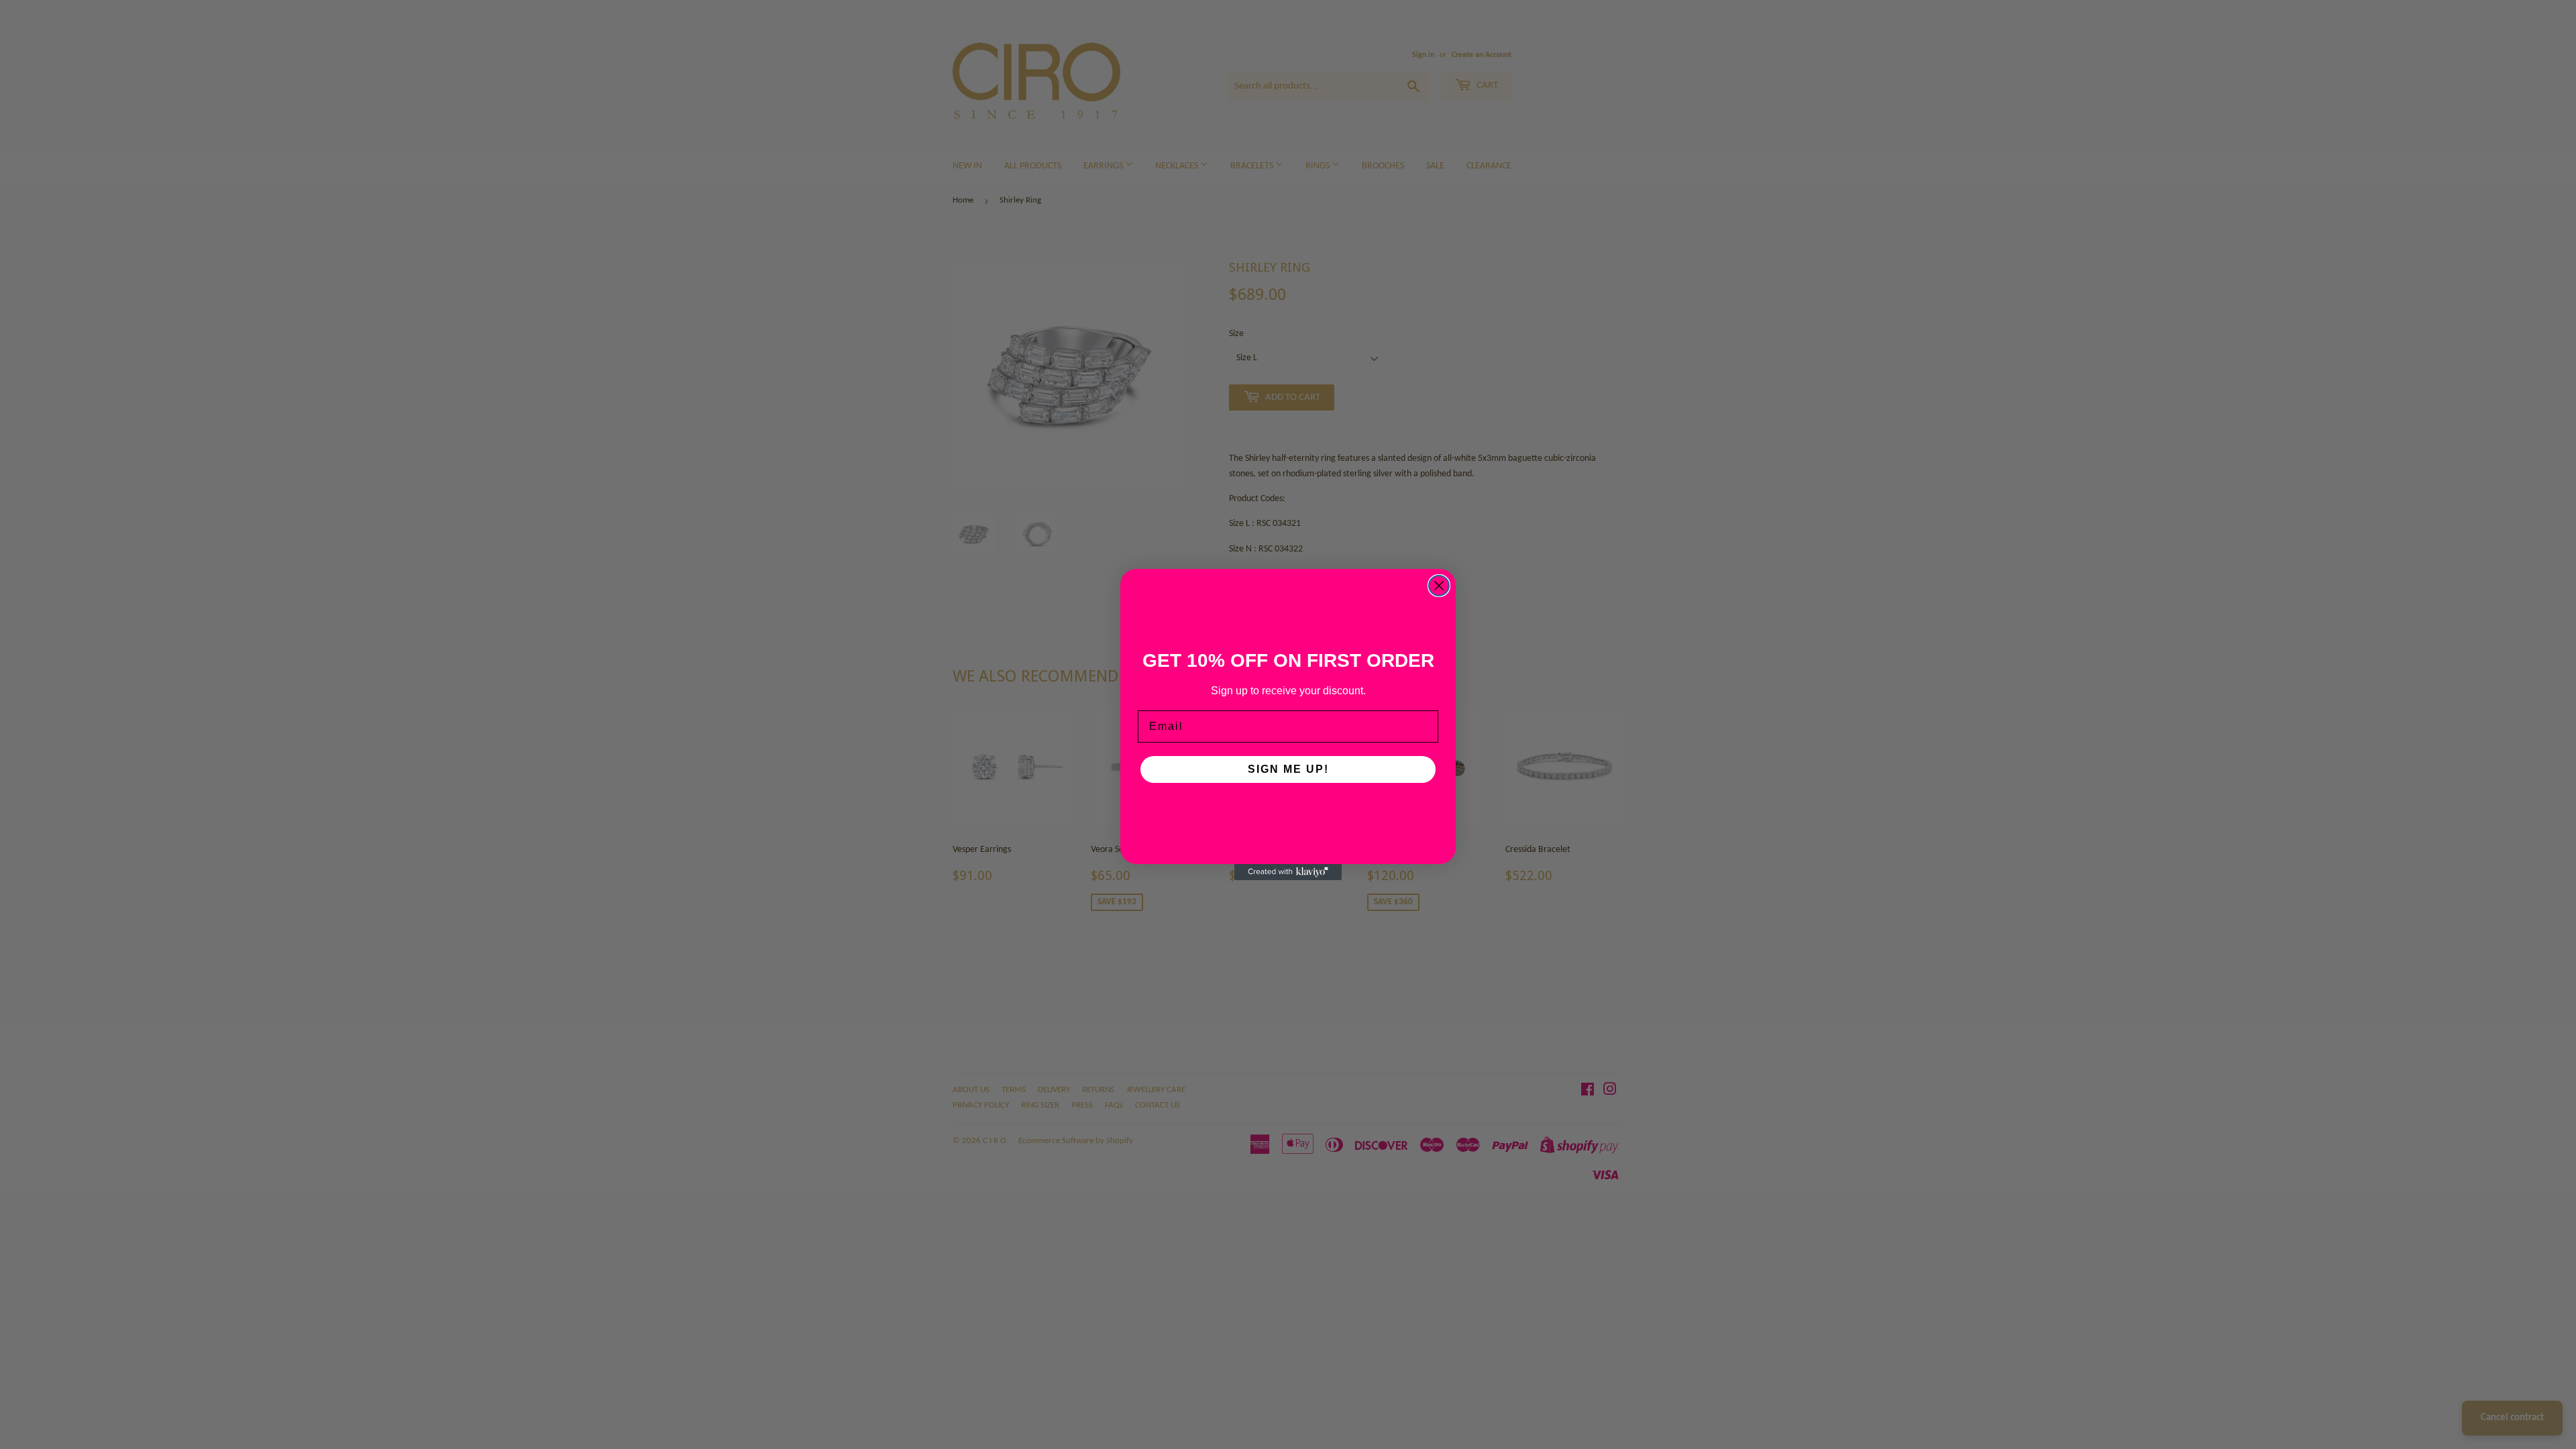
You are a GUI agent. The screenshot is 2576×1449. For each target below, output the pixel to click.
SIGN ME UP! (1288, 769)
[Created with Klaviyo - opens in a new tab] (1288, 872)
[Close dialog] (1439, 586)
